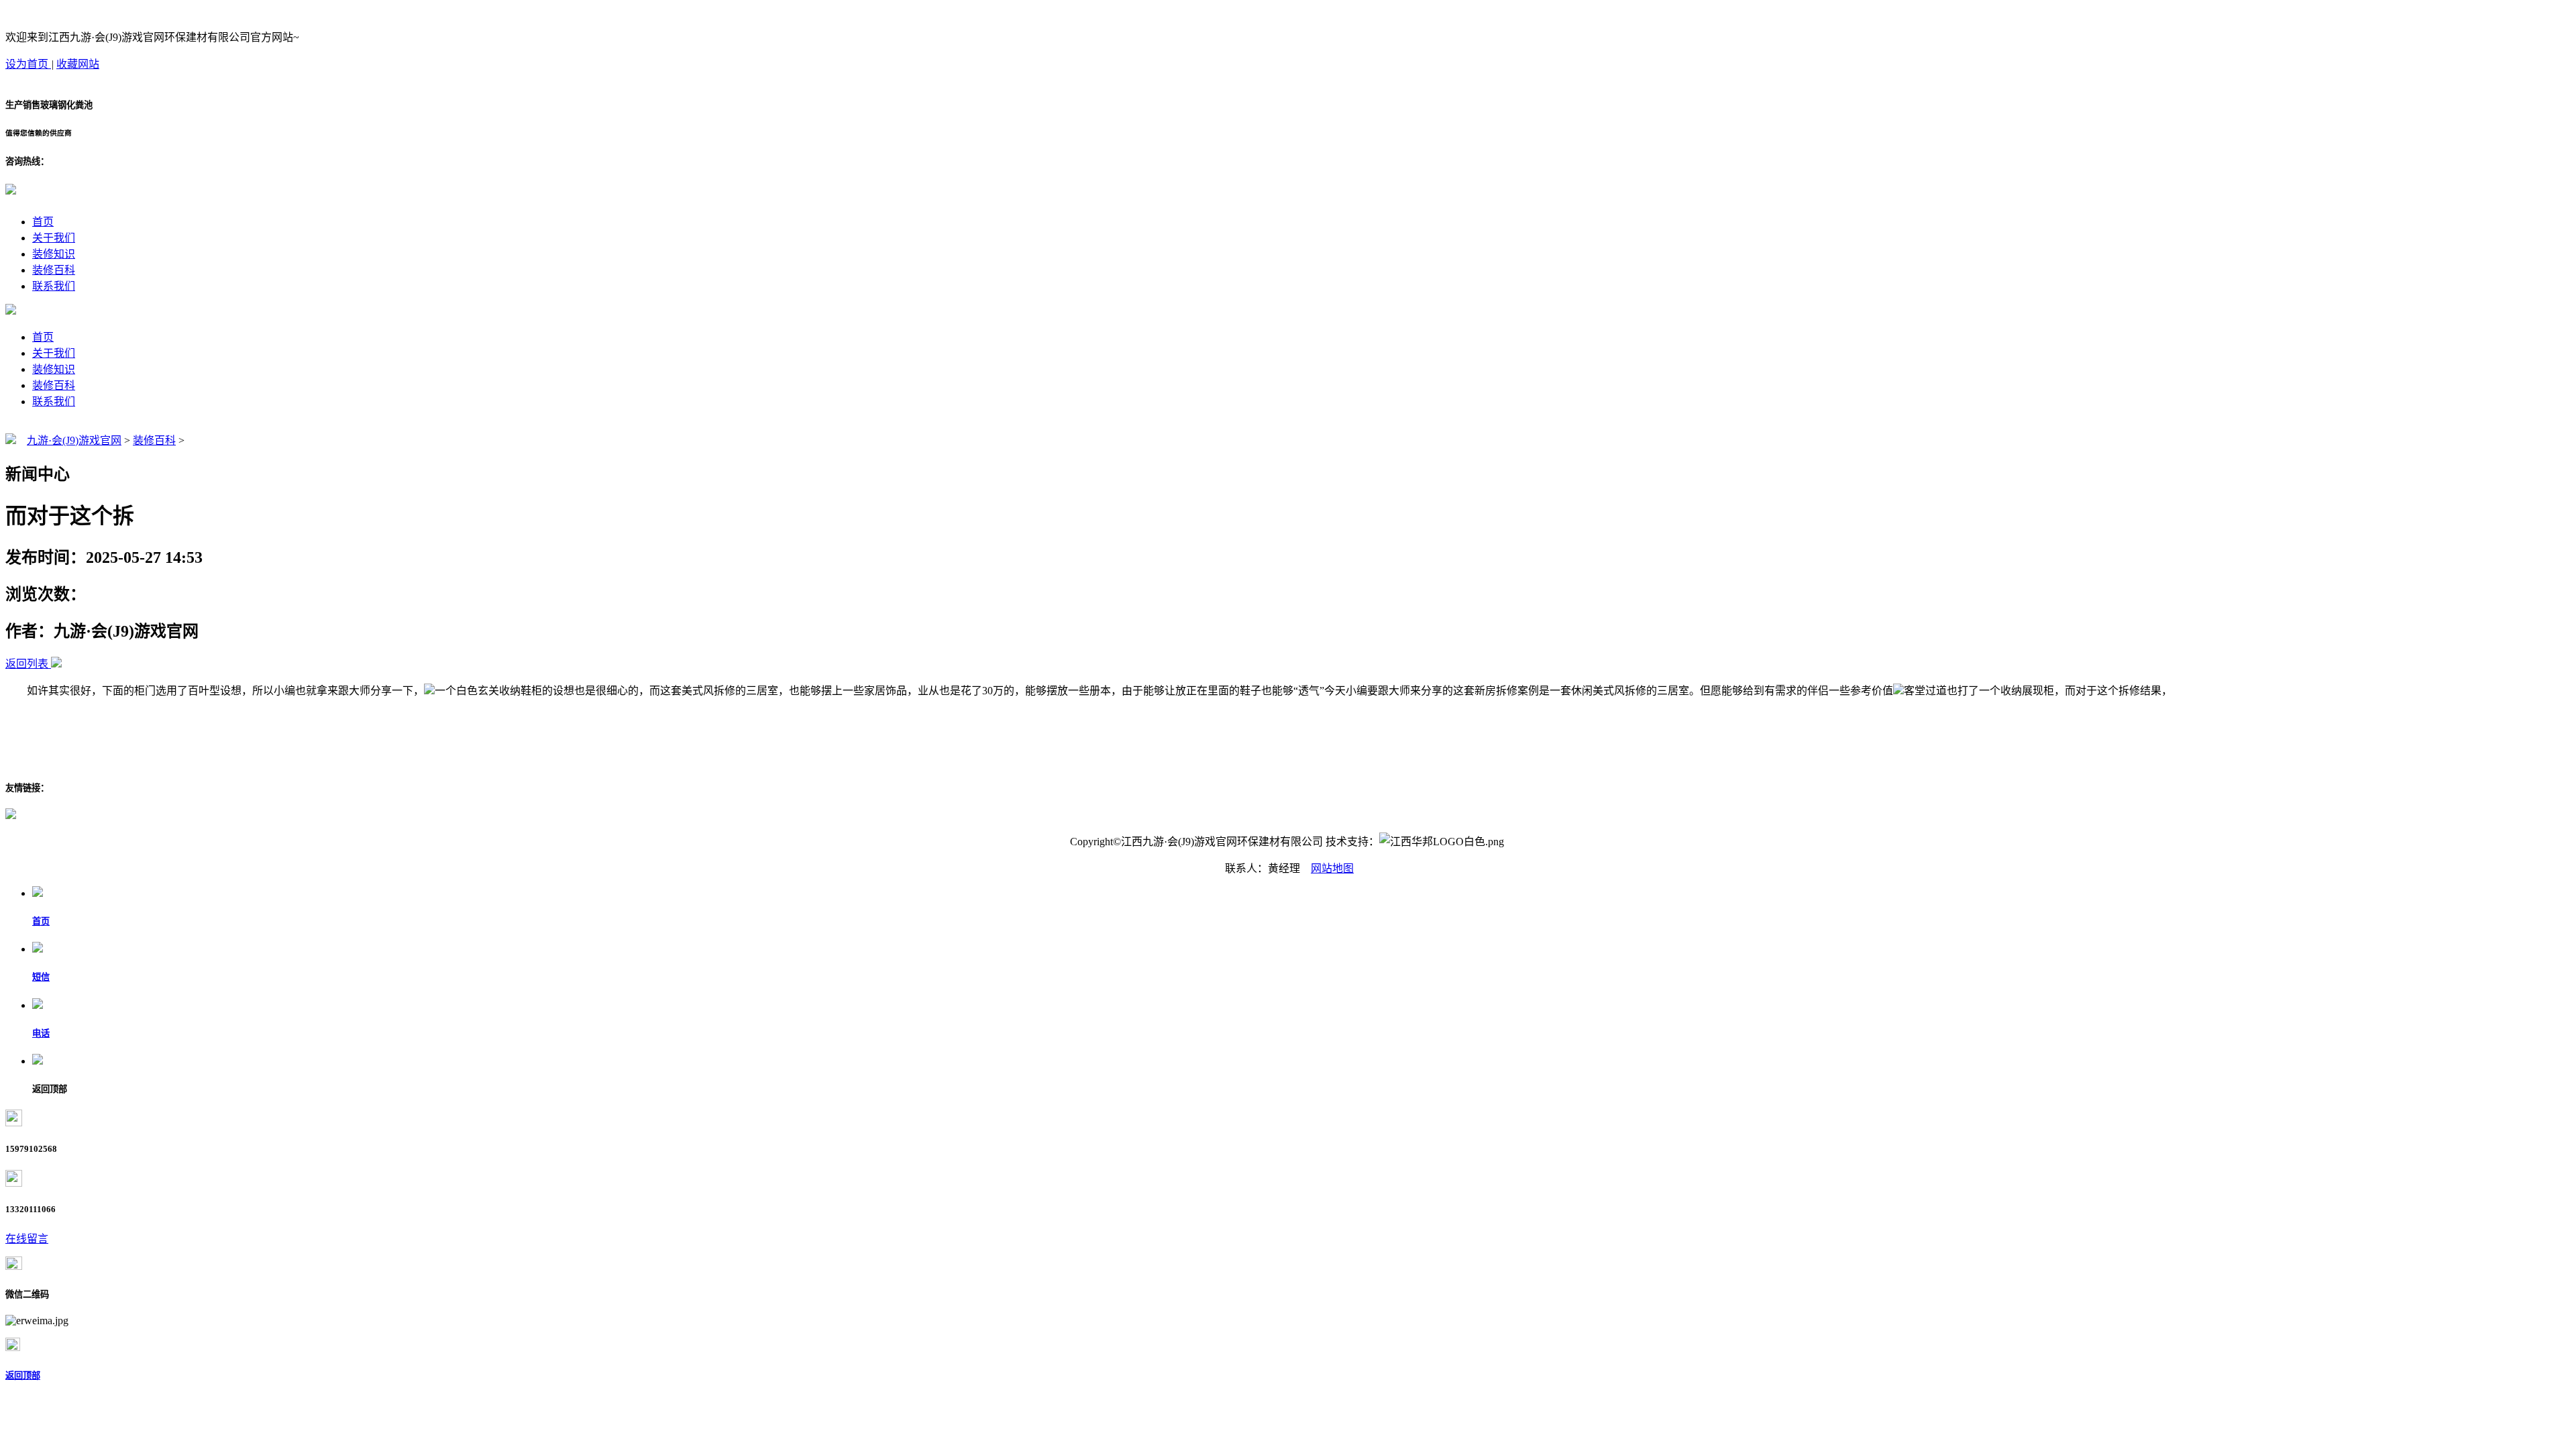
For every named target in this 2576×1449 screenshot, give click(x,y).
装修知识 (54, 254)
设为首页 (28, 64)
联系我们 (54, 286)
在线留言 (27, 1239)
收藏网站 (78, 64)
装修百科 (54, 270)
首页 (43, 222)
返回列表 (27, 664)
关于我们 (54, 238)
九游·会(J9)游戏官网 (74, 440)
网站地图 (1332, 868)
